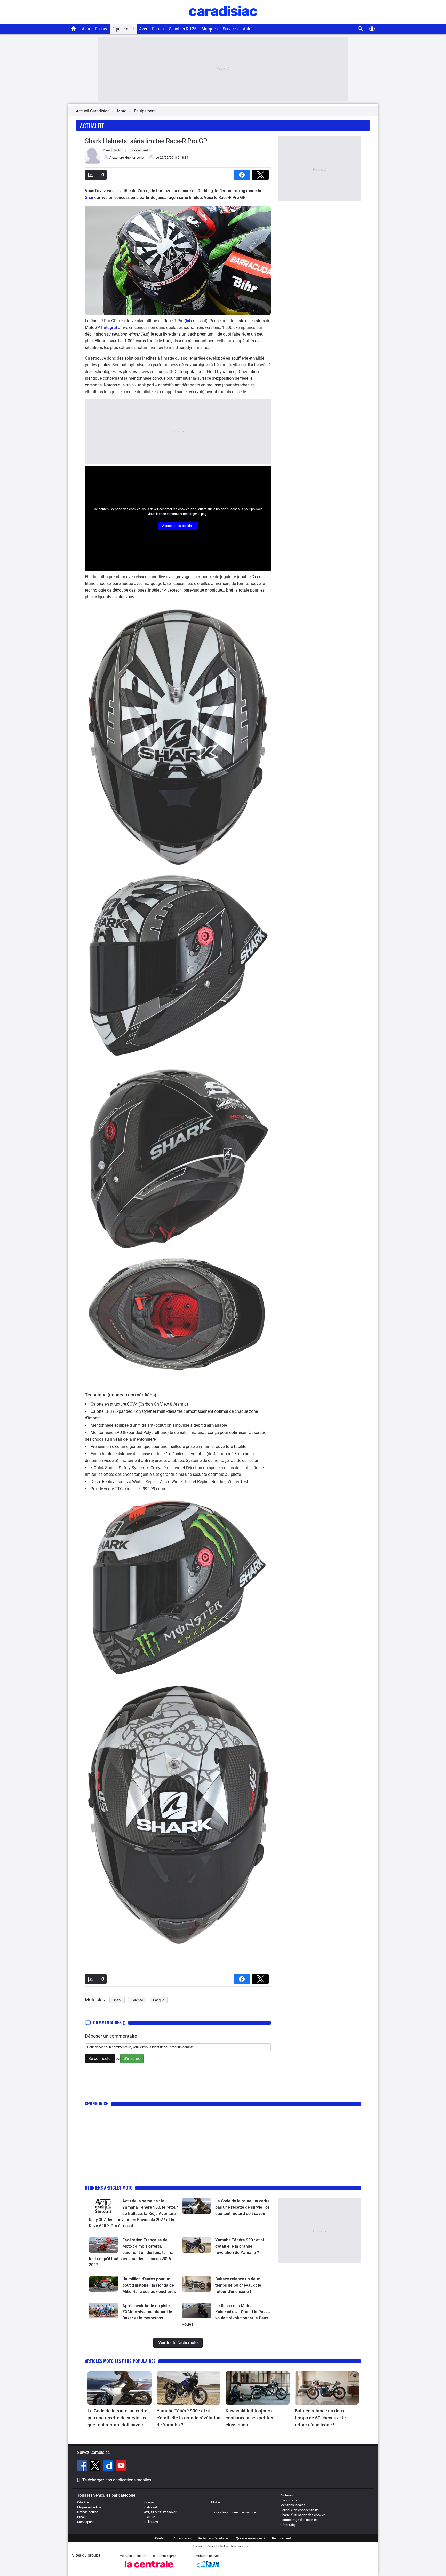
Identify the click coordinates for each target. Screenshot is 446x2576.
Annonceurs (182, 2538)
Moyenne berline (89, 2507)
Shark (90, 197)
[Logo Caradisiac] (223, 21)
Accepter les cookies (178, 526)
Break (81, 2517)
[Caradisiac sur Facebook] (83, 2466)
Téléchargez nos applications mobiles (117, 2480)
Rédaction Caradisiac (213, 2538)
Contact (161, 2538)
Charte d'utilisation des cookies (303, 2515)
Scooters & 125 (183, 29)
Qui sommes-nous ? (250, 2538)
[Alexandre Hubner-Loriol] (93, 162)
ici (188, 321)
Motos (216, 2502)
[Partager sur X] (261, 173)
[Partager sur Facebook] (243, 173)
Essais (101, 29)
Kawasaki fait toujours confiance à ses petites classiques (249, 2418)
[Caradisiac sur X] (96, 2466)
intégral (110, 327)
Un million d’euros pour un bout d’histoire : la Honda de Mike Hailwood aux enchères (149, 2285)
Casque (159, 2000)
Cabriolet (151, 2507)
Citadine (83, 2502)
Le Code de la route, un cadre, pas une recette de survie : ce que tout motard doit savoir (243, 2207)
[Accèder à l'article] (104, 2206)
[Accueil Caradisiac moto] (74, 29)
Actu (86, 29)
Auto (247, 29)
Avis (143, 29)
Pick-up (150, 2517)
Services (230, 29)
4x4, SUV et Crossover (160, 2512)
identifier (158, 2047)
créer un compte (182, 2047)
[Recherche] (360, 29)
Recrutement (281, 2538)
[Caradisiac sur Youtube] (121, 2466)
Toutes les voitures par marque (234, 2512)
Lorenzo (137, 2000)
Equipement (123, 29)
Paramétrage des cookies (299, 2520)
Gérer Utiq (288, 2525)
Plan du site (289, 2500)
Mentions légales (293, 2505)
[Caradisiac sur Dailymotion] (109, 2466)
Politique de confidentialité (300, 2510)
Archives (287, 2495)
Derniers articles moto (109, 2188)
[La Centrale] (149, 2569)
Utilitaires (151, 2522)
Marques (210, 29)
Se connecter (100, 2058)
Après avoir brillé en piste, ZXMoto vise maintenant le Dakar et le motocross (147, 2312)
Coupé (149, 2502)
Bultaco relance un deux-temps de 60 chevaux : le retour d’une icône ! (238, 2285)
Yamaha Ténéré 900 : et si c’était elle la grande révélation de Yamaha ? (240, 2246)
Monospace (86, 2522)
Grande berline (88, 2512)
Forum (158, 29)
